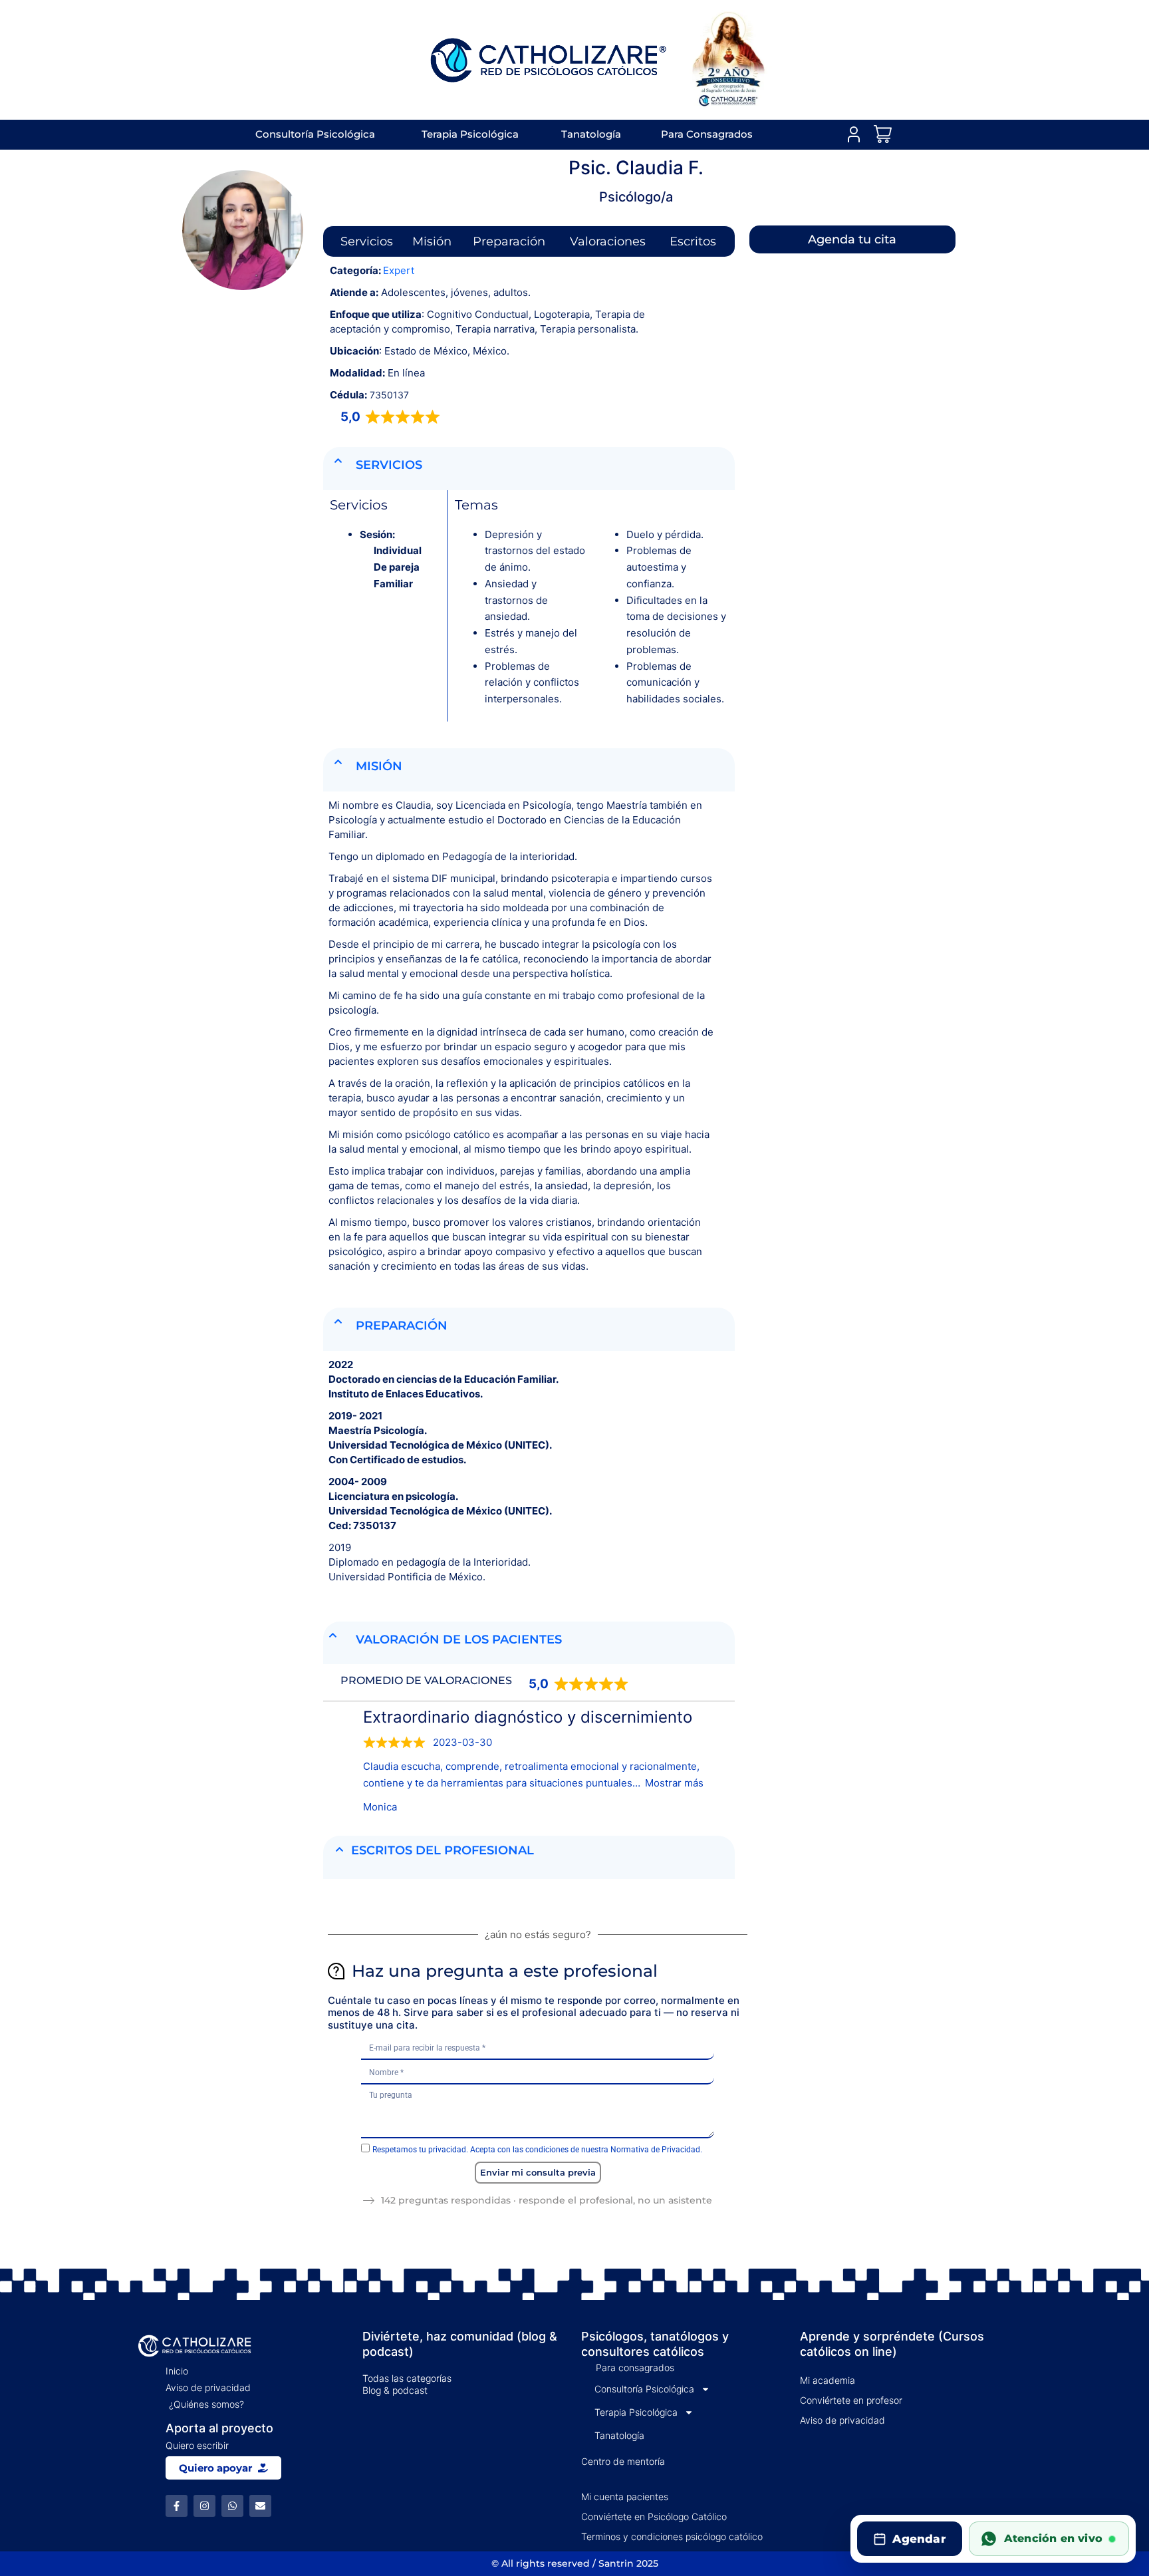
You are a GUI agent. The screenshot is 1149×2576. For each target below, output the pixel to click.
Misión (432, 241)
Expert (399, 270)
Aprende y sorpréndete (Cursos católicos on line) (892, 2344)
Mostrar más (674, 1783)
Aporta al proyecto (219, 2428)
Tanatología (591, 134)
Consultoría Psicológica (315, 134)
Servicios (367, 241)
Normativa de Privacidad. (656, 2150)
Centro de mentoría (623, 2461)
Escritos (693, 241)
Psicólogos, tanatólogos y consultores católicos (655, 2344)
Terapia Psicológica (470, 134)
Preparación (509, 241)
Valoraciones (608, 241)
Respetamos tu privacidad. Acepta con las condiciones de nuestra (537, 2150)
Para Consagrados (707, 134)
